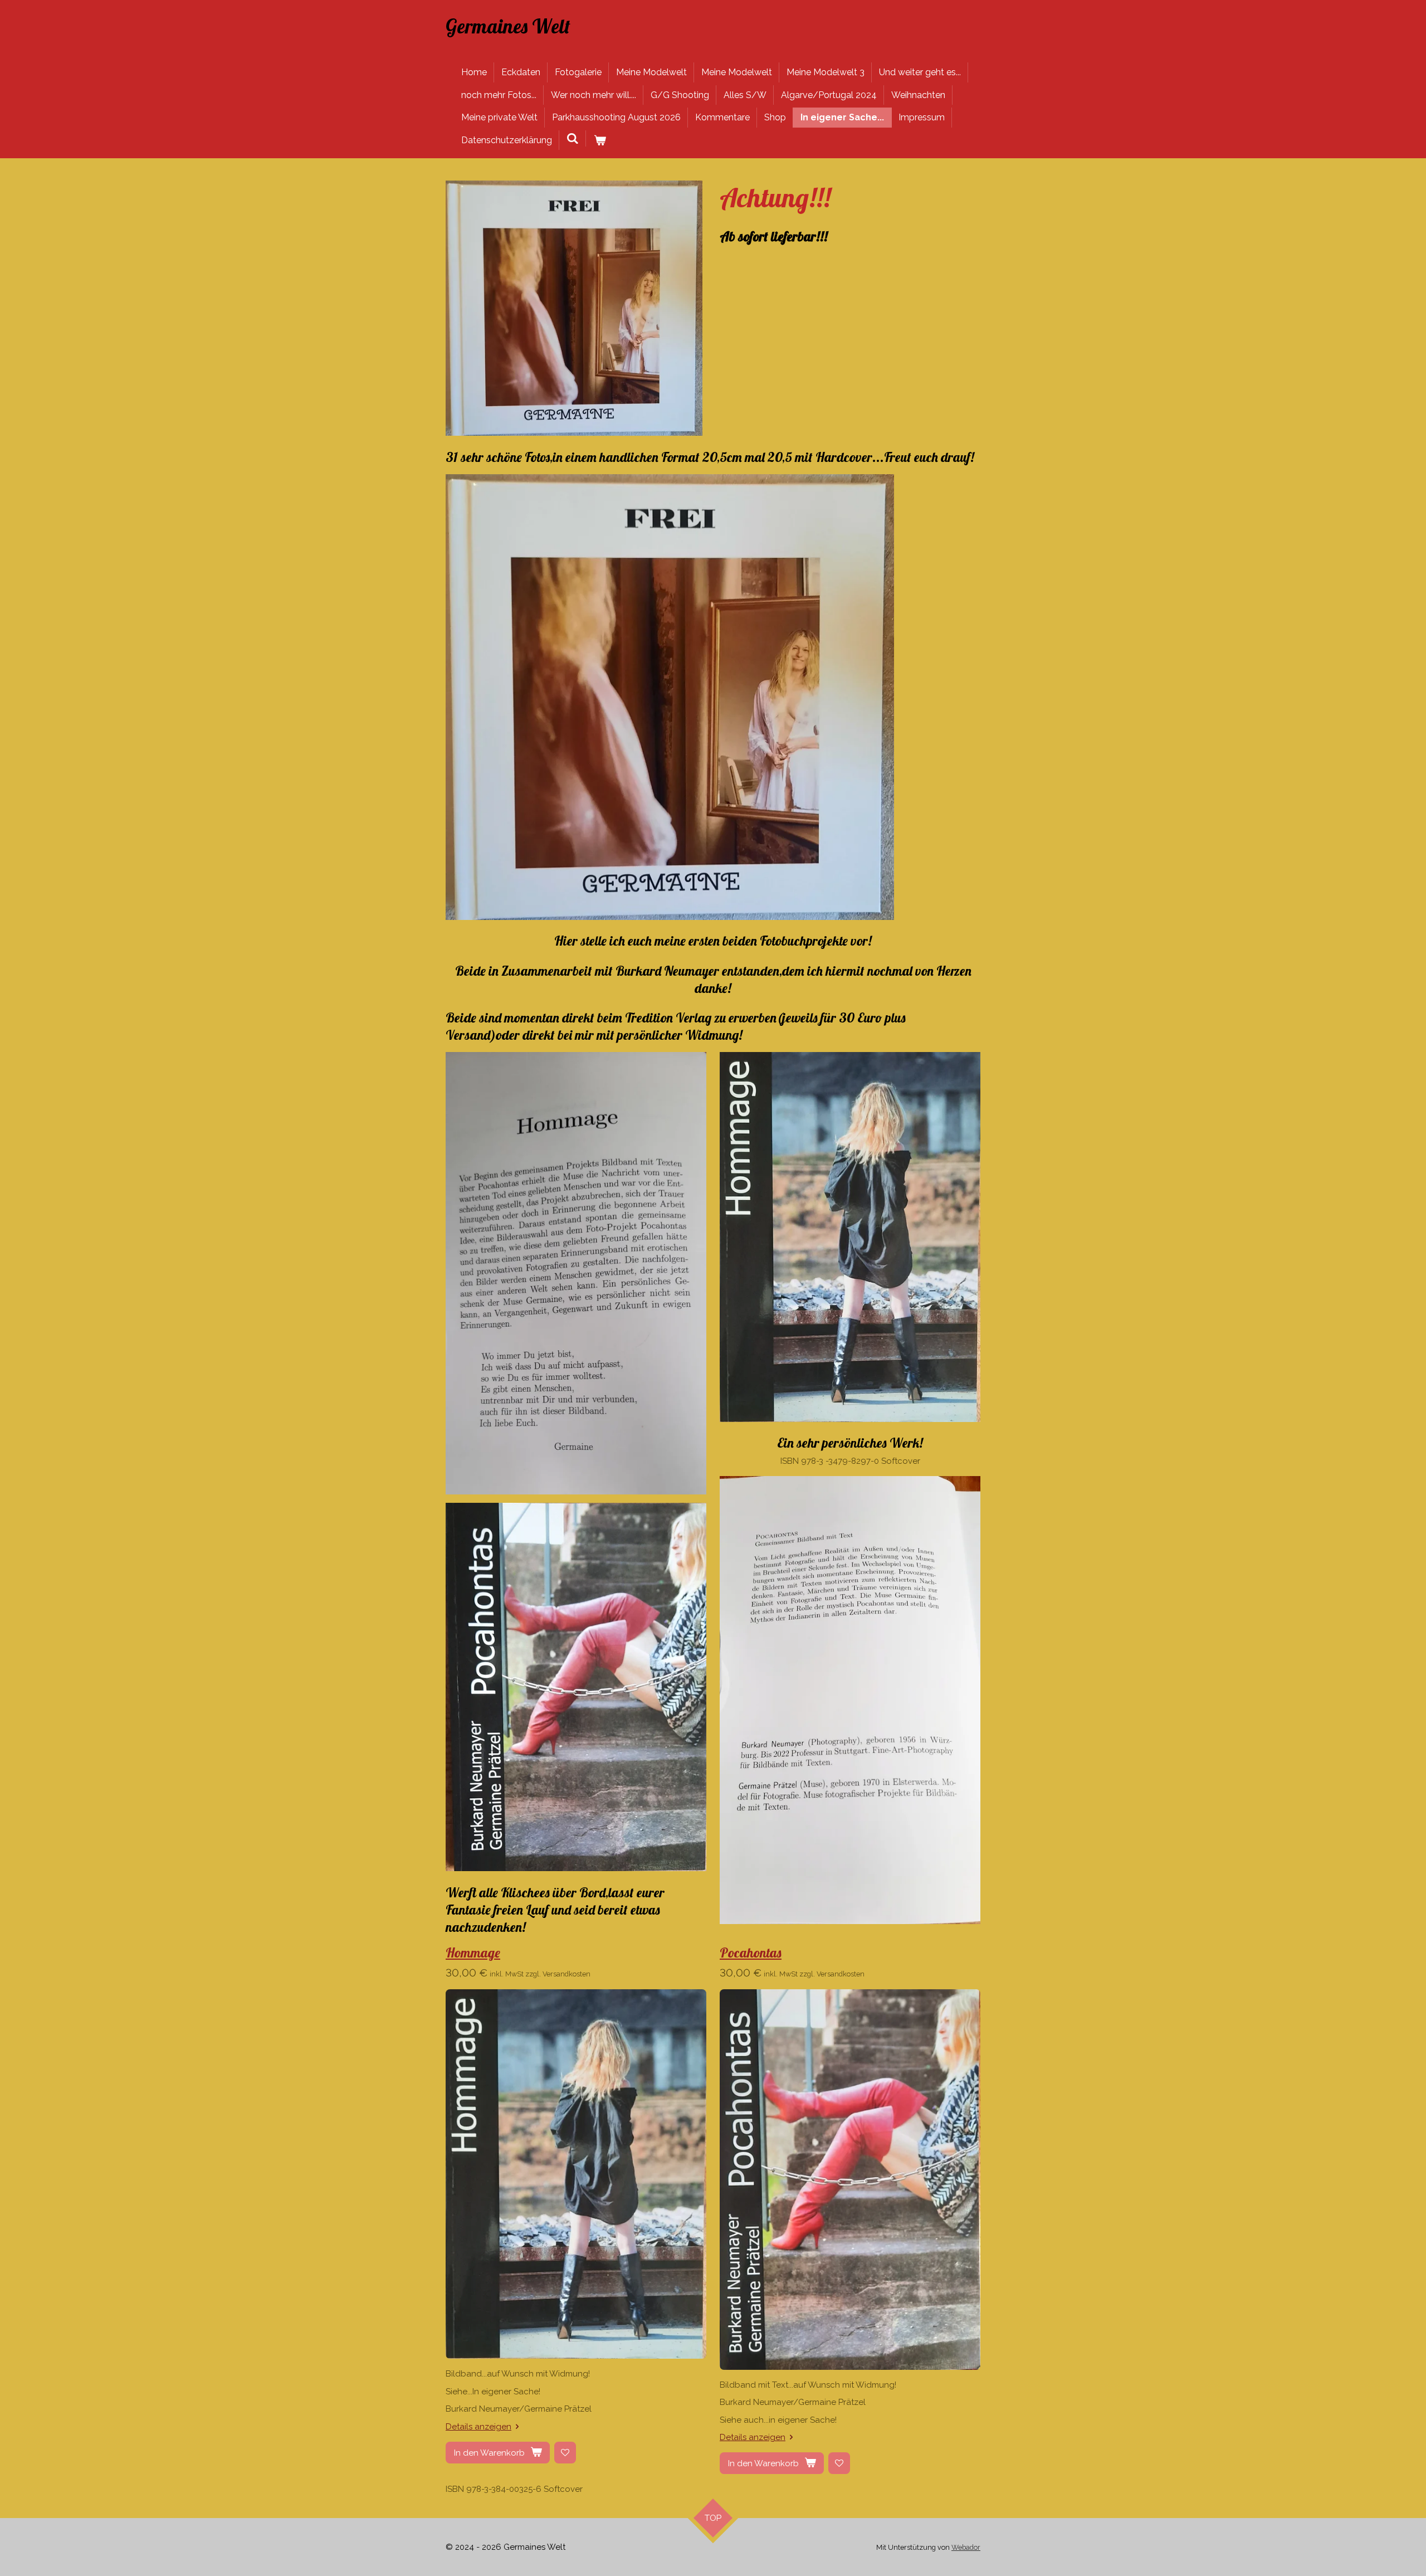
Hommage (473, 1952)
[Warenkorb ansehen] (599, 140)
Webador (966, 2547)
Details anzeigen (478, 2427)
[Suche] (573, 138)
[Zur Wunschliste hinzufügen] (565, 2453)
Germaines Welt (508, 26)
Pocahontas (751, 1952)
